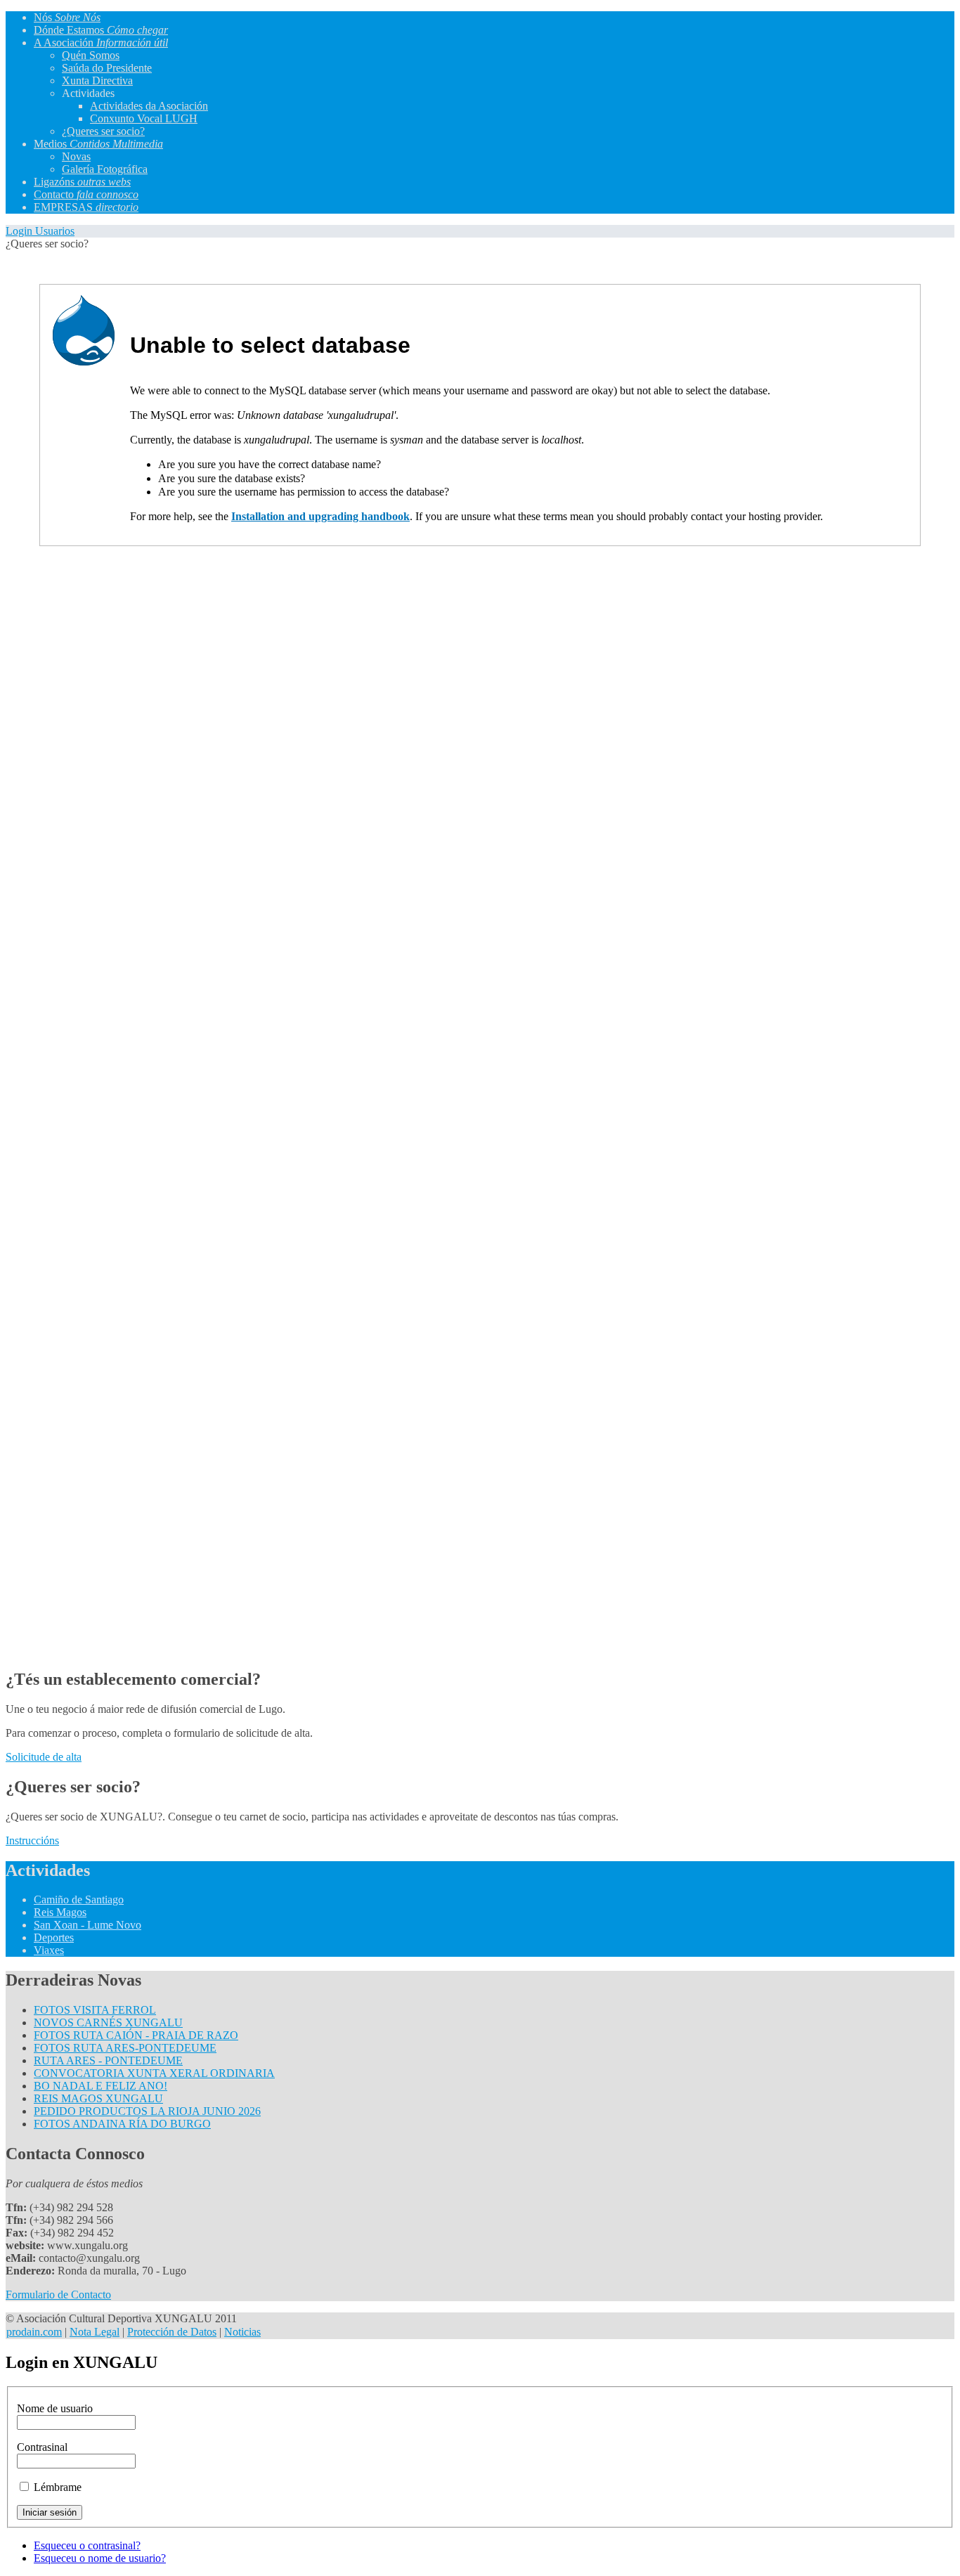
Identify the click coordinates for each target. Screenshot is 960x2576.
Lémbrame (58, 2487)
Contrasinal (42, 2447)
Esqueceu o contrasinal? (87, 2545)
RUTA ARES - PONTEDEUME (108, 2060)
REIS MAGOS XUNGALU (98, 2098)
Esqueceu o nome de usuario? (100, 2558)
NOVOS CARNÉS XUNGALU (108, 2022)
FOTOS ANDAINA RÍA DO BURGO (122, 2124)
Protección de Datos (172, 2332)
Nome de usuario (55, 2408)
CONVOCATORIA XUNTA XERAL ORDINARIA (154, 2073)
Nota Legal (95, 2332)
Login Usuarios (40, 231)
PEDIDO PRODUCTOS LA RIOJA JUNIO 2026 (147, 2111)
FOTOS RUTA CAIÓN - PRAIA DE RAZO (136, 2035)
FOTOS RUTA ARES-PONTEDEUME (125, 2048)
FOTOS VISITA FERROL (95, 2010)
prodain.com (34, 2332)
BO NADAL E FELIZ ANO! (100, 2086)
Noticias (242, 2332)
